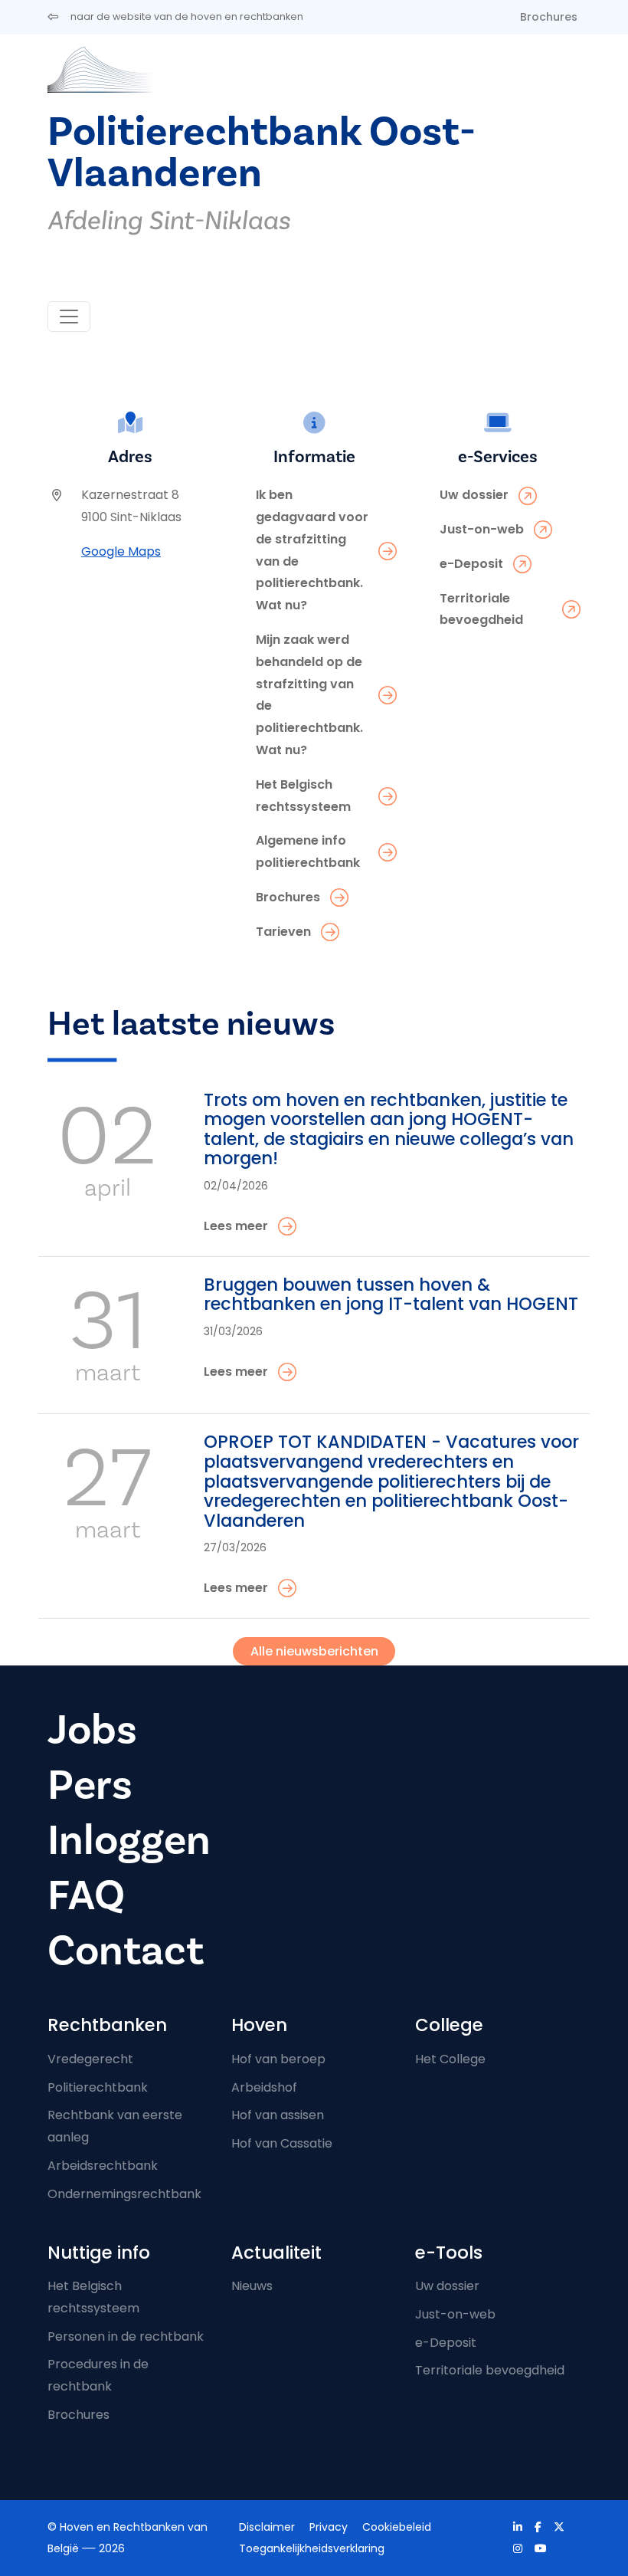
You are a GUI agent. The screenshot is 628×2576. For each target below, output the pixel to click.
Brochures (549, 17)
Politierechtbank (98, 2087)
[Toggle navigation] (69, 317)
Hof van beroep (278, 2059)
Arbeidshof (264, 2087)
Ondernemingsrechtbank (124, 2194)
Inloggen (129, 1840)
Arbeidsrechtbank (103, 2166)
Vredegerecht (90, 2059)
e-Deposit (446, 2343)
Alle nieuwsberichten (314, 1651)
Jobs (92, 1730)
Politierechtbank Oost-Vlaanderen (262, 152)
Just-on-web (455, 2314)
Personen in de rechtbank (126, 2336)
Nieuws (252, 2286)
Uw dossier (447, 2286)
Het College (450, 2059)
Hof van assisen (278, 2115)
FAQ (86, 1895)
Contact (126, 1951)
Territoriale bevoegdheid (490, 2370)
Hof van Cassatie (282, 2143)
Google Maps (121, 551)
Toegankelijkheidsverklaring (312, 2548)
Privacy (329, 2527)
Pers (90, 1785)
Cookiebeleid (397, 2527)
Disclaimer (267, 2527)
